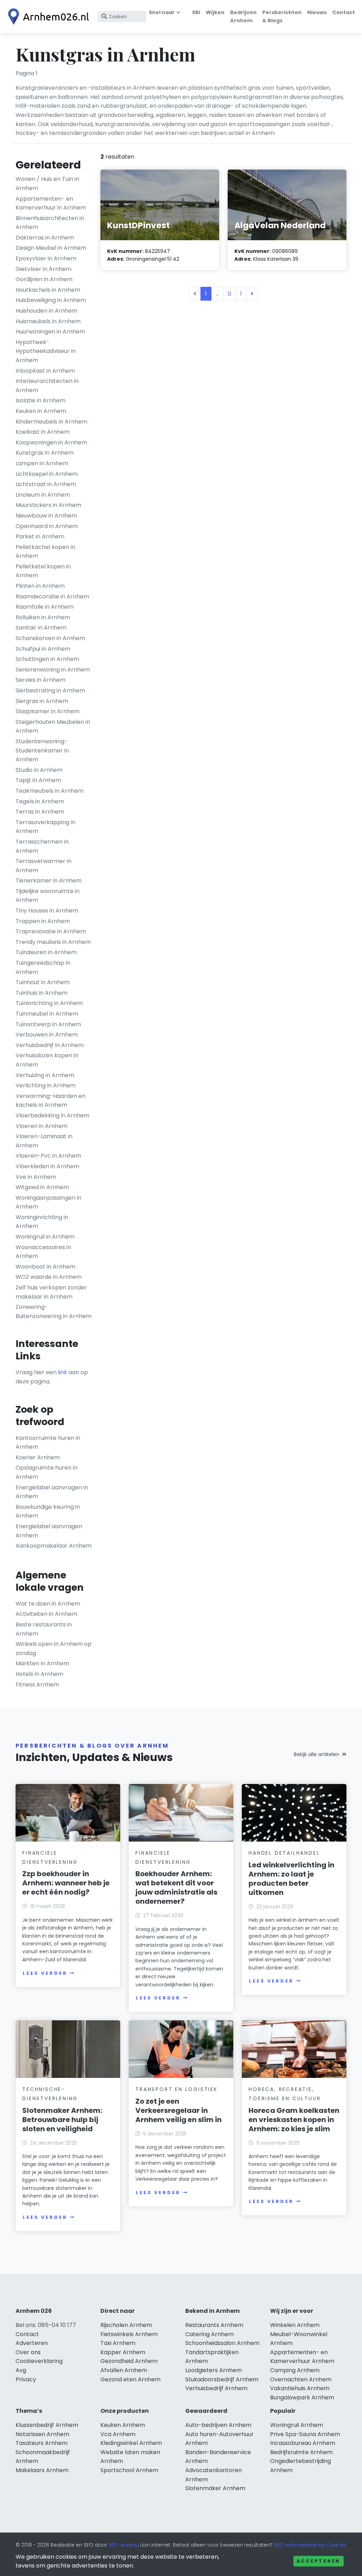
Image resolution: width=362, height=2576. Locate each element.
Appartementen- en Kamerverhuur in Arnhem (51, 203)
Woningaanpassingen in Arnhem (48, 1202)
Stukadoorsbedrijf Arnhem (222, 2379)
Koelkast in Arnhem (43, 432)
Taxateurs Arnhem (42, 2443)
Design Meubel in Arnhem (51, 248)
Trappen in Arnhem (43, 921)
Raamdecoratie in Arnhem (52, 596)
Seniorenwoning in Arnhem (53, 670)
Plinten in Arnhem (40, 586)
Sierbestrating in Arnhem (50, 690)
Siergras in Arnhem (42, 701)
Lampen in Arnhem (42, 463)
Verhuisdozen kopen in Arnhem (47, 1060)
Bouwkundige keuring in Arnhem (48, 1511)
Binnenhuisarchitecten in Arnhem (50, 223)
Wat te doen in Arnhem (48, 1604)
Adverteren (32, 2343)
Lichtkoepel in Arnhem (47, 474)
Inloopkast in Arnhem (45, 371)
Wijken (215, 12)
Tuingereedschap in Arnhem (43, 967)
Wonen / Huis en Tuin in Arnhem (47, 184)
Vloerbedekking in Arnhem (52, 1115)
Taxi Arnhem (118, 2343)
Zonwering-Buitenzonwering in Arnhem (54, 1311)
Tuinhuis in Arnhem (42, 993)
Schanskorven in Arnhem (50, 638)
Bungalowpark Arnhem (302, 2397)
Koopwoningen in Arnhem (51, 442)
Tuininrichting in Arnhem (49, 1003)
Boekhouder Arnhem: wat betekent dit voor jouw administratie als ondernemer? (176, 1887)
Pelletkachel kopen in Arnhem (45, 552)
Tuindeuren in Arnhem (46, 952)
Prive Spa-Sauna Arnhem (305, 2434)
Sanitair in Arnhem (41, 628)
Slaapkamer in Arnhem (48, 711)
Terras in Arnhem (40, 812)
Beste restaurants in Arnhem (44, 1629)
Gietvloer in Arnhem (43, 269)
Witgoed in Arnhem (42, 1187)
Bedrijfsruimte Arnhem (301, 2452)
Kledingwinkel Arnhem (131, 2443)
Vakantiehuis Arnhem (300, 2388)
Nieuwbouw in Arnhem (46, 516)
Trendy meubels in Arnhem (53, 942)
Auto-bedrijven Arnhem (218, 2425)
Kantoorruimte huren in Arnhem (48, 1443)
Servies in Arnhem (40, 680)
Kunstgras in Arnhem (45, 453)
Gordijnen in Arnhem (44, 279)
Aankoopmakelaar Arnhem (54, 1546)
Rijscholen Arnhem (126, 2325)
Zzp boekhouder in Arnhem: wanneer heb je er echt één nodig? (66, 1883)
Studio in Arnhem (39, 770)
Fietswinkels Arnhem (129, 2334)
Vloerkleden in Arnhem (47, 1166)
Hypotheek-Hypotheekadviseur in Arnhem (46, 351)
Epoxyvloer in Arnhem (46, 258)
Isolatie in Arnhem (40, 400)
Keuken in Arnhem (41, 411)
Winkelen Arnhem (295, 2325)
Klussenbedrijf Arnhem (47, 2425)
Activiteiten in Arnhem (46, 1614)
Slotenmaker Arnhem (215, 2488)
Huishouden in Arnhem (46, 311)
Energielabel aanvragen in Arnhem (52, 1492)
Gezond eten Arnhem (130, 2379)
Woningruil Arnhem (297, 2425)
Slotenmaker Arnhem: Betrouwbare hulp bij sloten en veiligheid (62, 2120)
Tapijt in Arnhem (38, 780)
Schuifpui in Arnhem (43, 649)
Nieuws (317, 12)
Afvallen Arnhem (124, 2370)
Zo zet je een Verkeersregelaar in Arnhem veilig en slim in (179, 2110)
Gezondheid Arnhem (129, 2361)
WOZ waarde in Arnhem (49, 1277)
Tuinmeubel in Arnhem (47, 1014)
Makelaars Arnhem (42, 2470)
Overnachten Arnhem (301, 2379)
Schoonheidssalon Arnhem (222, 2343)
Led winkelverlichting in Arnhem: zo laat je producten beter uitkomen (291, 1879)
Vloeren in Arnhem (42, 1126)
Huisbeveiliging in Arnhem (51, 300)
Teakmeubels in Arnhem (49, 791)
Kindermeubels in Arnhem (51, 422)
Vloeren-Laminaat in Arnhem (44, 1141)
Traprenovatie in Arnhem (51, 931)
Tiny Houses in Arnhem (47, 911)
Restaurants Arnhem (214, 2325)
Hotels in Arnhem (39, 1674)
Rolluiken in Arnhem (43, 617)
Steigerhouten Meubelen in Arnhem (53, 726)
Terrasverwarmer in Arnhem (43, 866)
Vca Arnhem (118, 2434)
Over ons (28, 2352)
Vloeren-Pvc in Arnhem (48, 1156)
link (63, 1372)
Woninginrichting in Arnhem (42, 1222)
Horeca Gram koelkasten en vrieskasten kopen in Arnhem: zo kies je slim (294, 2120)
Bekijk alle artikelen (317, 1754)
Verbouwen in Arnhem (47, 1035)
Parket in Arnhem (40, 536)
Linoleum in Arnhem (43, 495)
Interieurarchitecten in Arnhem (47, 386)
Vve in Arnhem (36, 1177)
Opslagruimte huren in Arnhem (46, 1472)
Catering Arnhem (209, 2334)
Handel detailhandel (284, 1853)
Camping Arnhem (295, 2370)
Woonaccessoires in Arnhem (43, 1252)
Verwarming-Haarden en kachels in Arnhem (51, 1101)
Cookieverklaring (39, 2361)
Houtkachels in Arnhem (48, 290)
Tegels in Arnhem (40, 801)
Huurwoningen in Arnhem (50, 332)
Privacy (26, 2379)
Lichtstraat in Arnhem (46, 484)
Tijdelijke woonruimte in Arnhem (48, 896)
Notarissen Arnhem (42, 2434)
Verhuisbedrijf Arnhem (216, 2388)
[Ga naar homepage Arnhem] (47, 17)
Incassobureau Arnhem (303, 2443)
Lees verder (45, 1973)
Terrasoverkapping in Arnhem (45, 827)
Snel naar (162, 12)
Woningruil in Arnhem (45, 1237)
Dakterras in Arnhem (45, 238)
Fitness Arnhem (37, 1685)
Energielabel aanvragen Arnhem (49, 1531)
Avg (21, 2370)
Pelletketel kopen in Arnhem (43, 571)
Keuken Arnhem (123, 2425)
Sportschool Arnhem (129, 2470)
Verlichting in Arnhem (46, 1085)
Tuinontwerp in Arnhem (48, 1024)
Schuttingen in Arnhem (47, 659)
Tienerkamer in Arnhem (49, 881)
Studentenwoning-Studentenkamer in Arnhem (42, 750)
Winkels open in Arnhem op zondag (54, 1649)
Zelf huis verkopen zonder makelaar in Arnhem (51, 1292)
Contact (344, 12)
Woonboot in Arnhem (45, 1267)
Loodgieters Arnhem (214, 2370)
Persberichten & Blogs (282, 16)
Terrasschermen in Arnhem (42, 846)
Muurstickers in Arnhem (48, 505)
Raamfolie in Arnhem (45, 607)
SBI (196, 12)
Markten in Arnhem (42, 1663)
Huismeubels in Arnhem (48, 321)
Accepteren (319, 2561)
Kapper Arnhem (123, 2352)
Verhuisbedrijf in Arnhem (50, 1045)
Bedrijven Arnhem (243, 16)
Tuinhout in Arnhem (43, 982)
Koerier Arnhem (38, 1457)
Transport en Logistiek (177, 2089)
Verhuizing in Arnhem (45, 1075)
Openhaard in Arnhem (47, 526)
